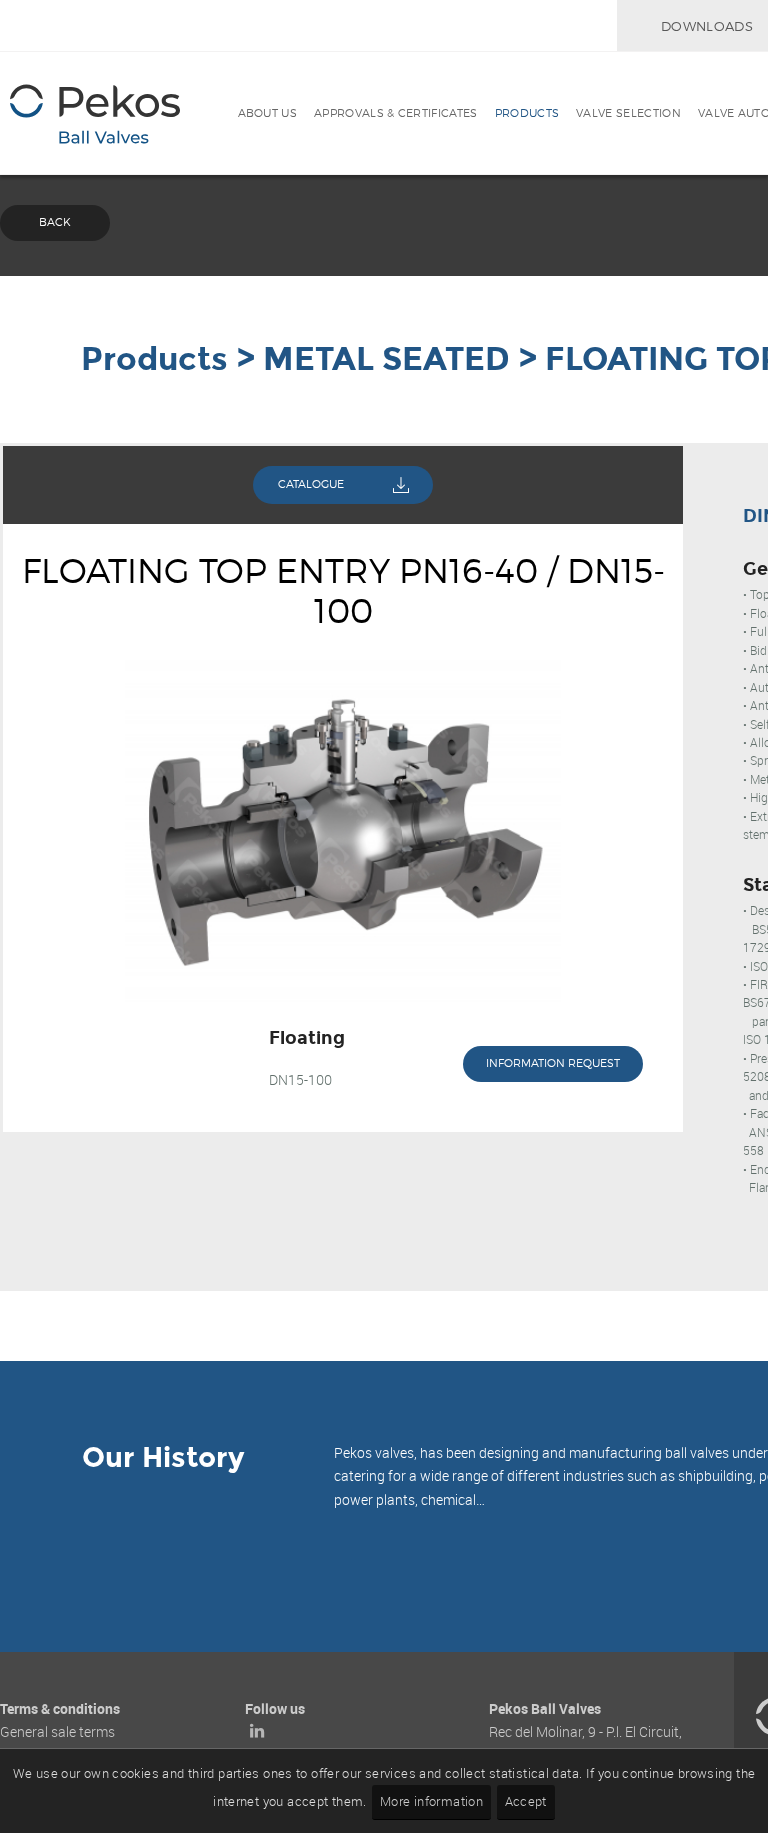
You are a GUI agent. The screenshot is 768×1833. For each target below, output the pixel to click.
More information (431, 1801)
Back (55, 222)
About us (268, 113)
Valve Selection (628, 113)
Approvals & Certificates (396, 113)
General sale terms (57, 1731)
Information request (553, 1063)
